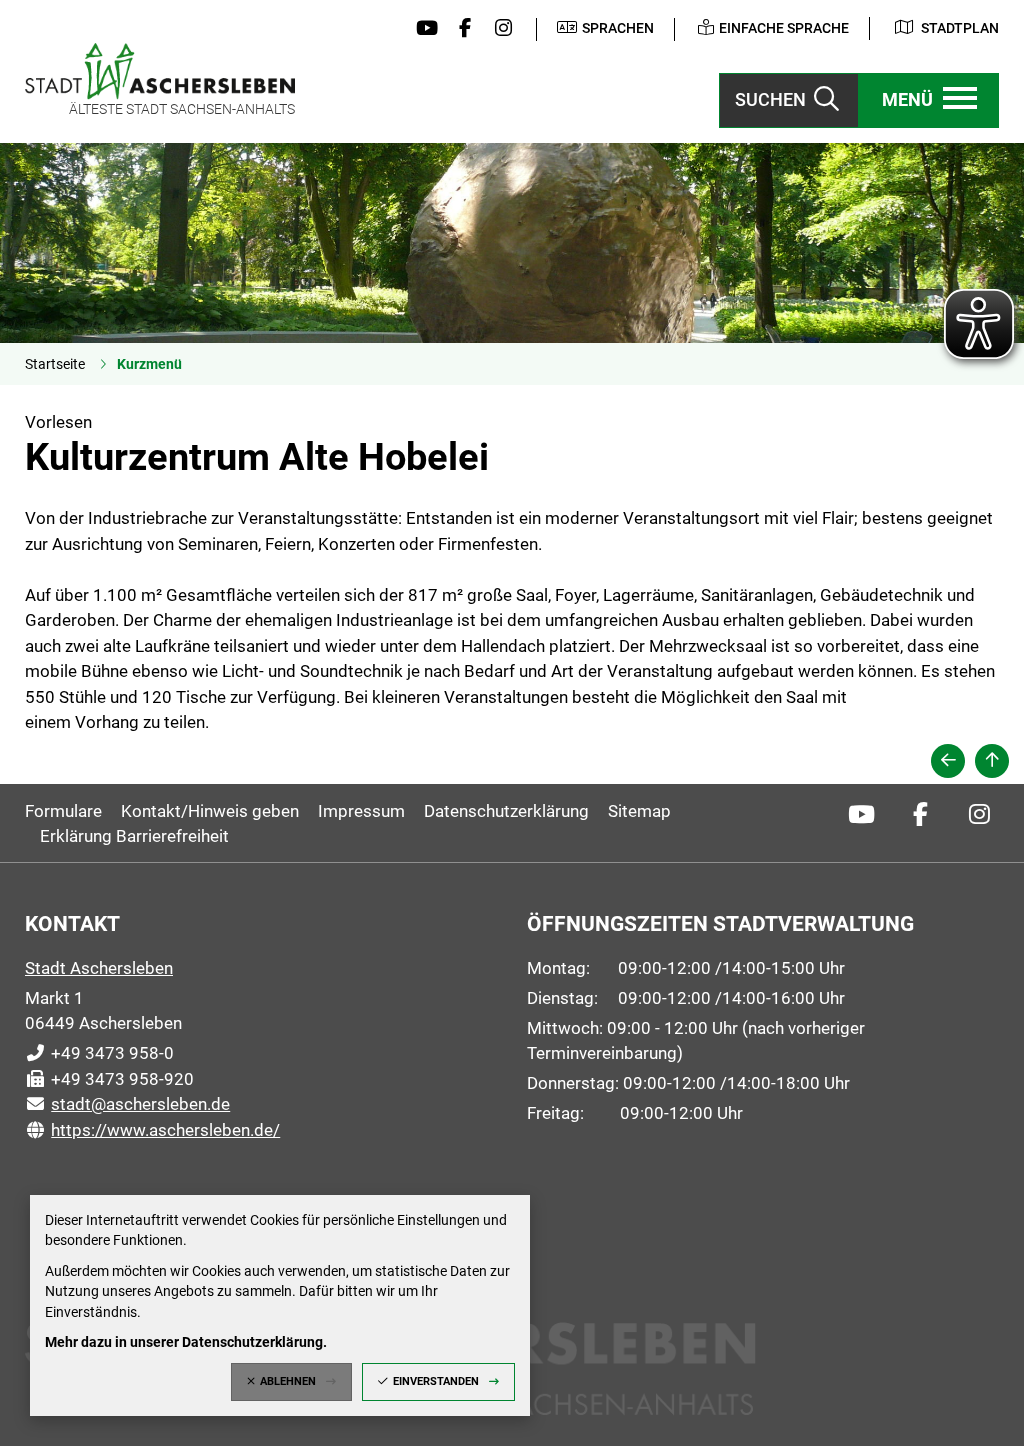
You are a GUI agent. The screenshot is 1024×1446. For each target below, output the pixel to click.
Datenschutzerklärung (506, 811)
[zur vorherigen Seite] (948, 761)
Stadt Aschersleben (99, 968)
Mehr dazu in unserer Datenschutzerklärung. (186, 1342)
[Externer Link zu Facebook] (460, 29)
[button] (929, 100)
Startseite (55, 364)
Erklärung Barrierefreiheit (134, 836)
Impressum (361, 811)
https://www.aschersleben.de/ (152, 1130)
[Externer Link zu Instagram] (499, 29)
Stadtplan (960, 28)
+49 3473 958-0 (99, 1053)
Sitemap (639, 811)
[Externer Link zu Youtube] (422, 29)
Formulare (63, 811)
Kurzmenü (149, 364)
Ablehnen (288, 1381)
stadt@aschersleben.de (127, 1104)
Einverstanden (436, 1381)
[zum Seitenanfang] (992, 761)
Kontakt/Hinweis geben (210, 811)
